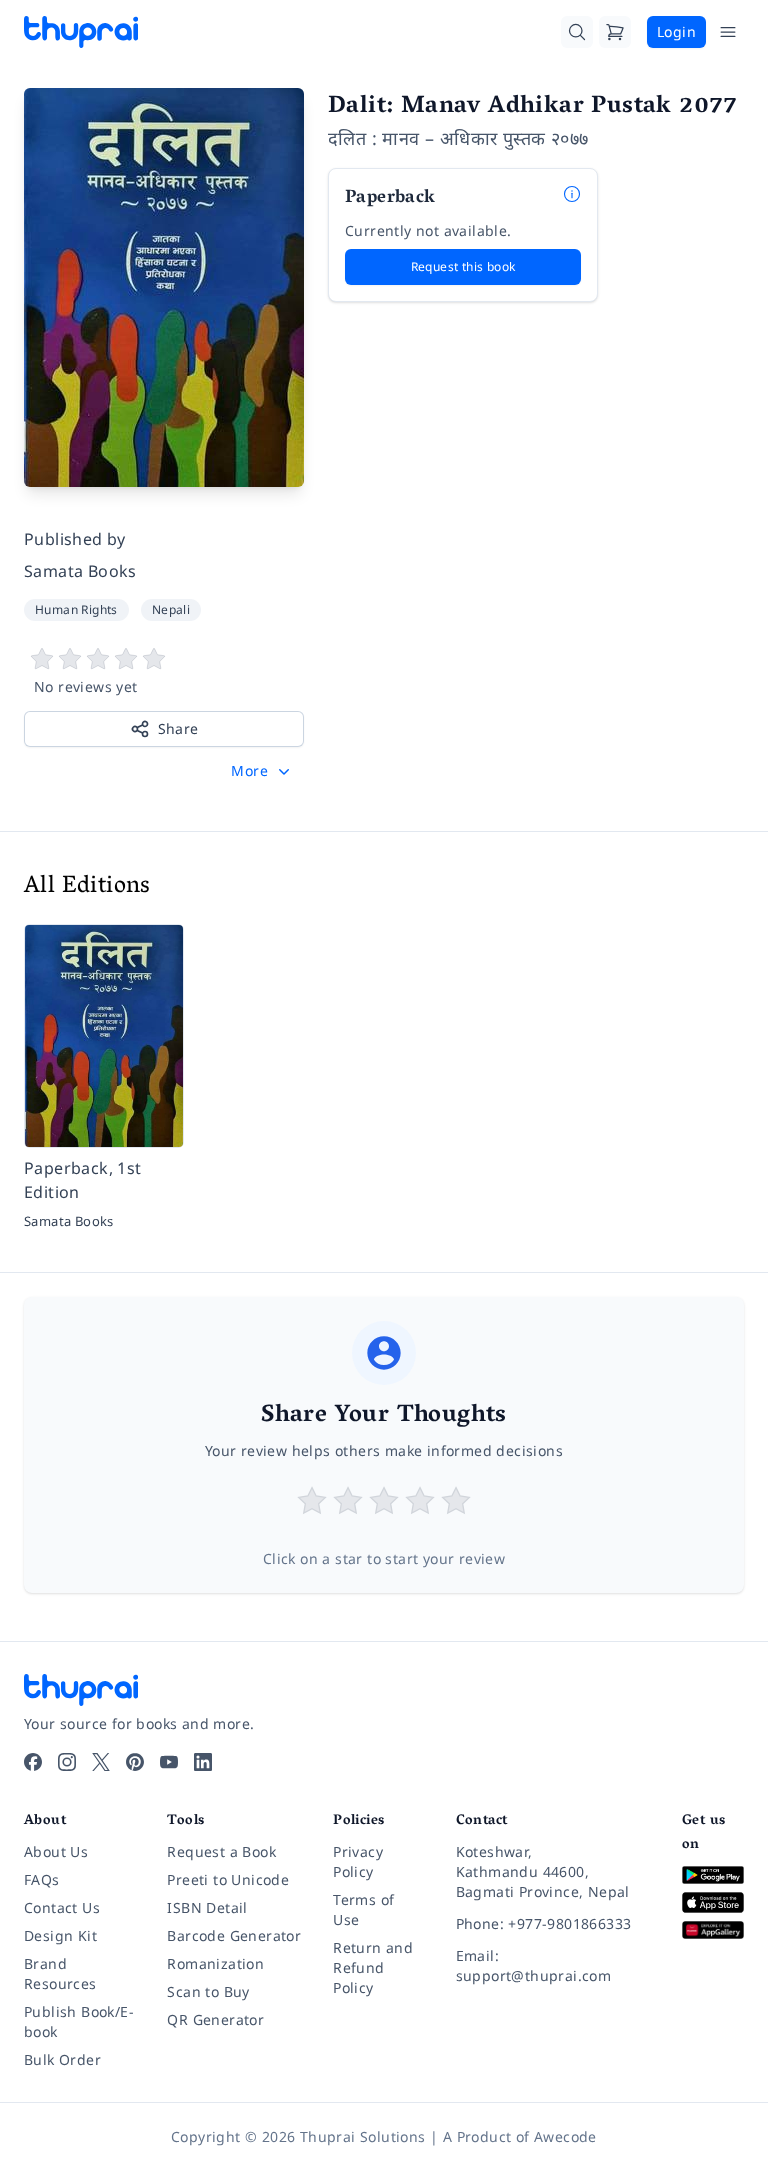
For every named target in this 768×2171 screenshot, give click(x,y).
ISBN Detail (207, 1907)
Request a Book (221, 1851)
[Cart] (615, 32)
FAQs (42, 1879)
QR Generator (215, 2019)
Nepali (171, 609)
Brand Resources (60, 1973)
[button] (262, 771)
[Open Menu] (728, 32)
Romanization (215, 1963)
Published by (75, 539)
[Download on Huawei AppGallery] (713, 1930)
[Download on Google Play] (713, 1875)
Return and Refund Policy (373, 1967)
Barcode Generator (234, 1935)
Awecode (565, 2136)
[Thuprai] (81, 32)
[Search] (577, 32)
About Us (56, 1851)
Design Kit (60, 1935)
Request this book (463, 266)
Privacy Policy (358, 1861)
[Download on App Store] (713, 1902)
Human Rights (76, 609)
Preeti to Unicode (228, 1879)
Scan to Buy (208, 1991)
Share (178, 728)
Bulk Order (62, 2059)
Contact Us (62, 1907)
